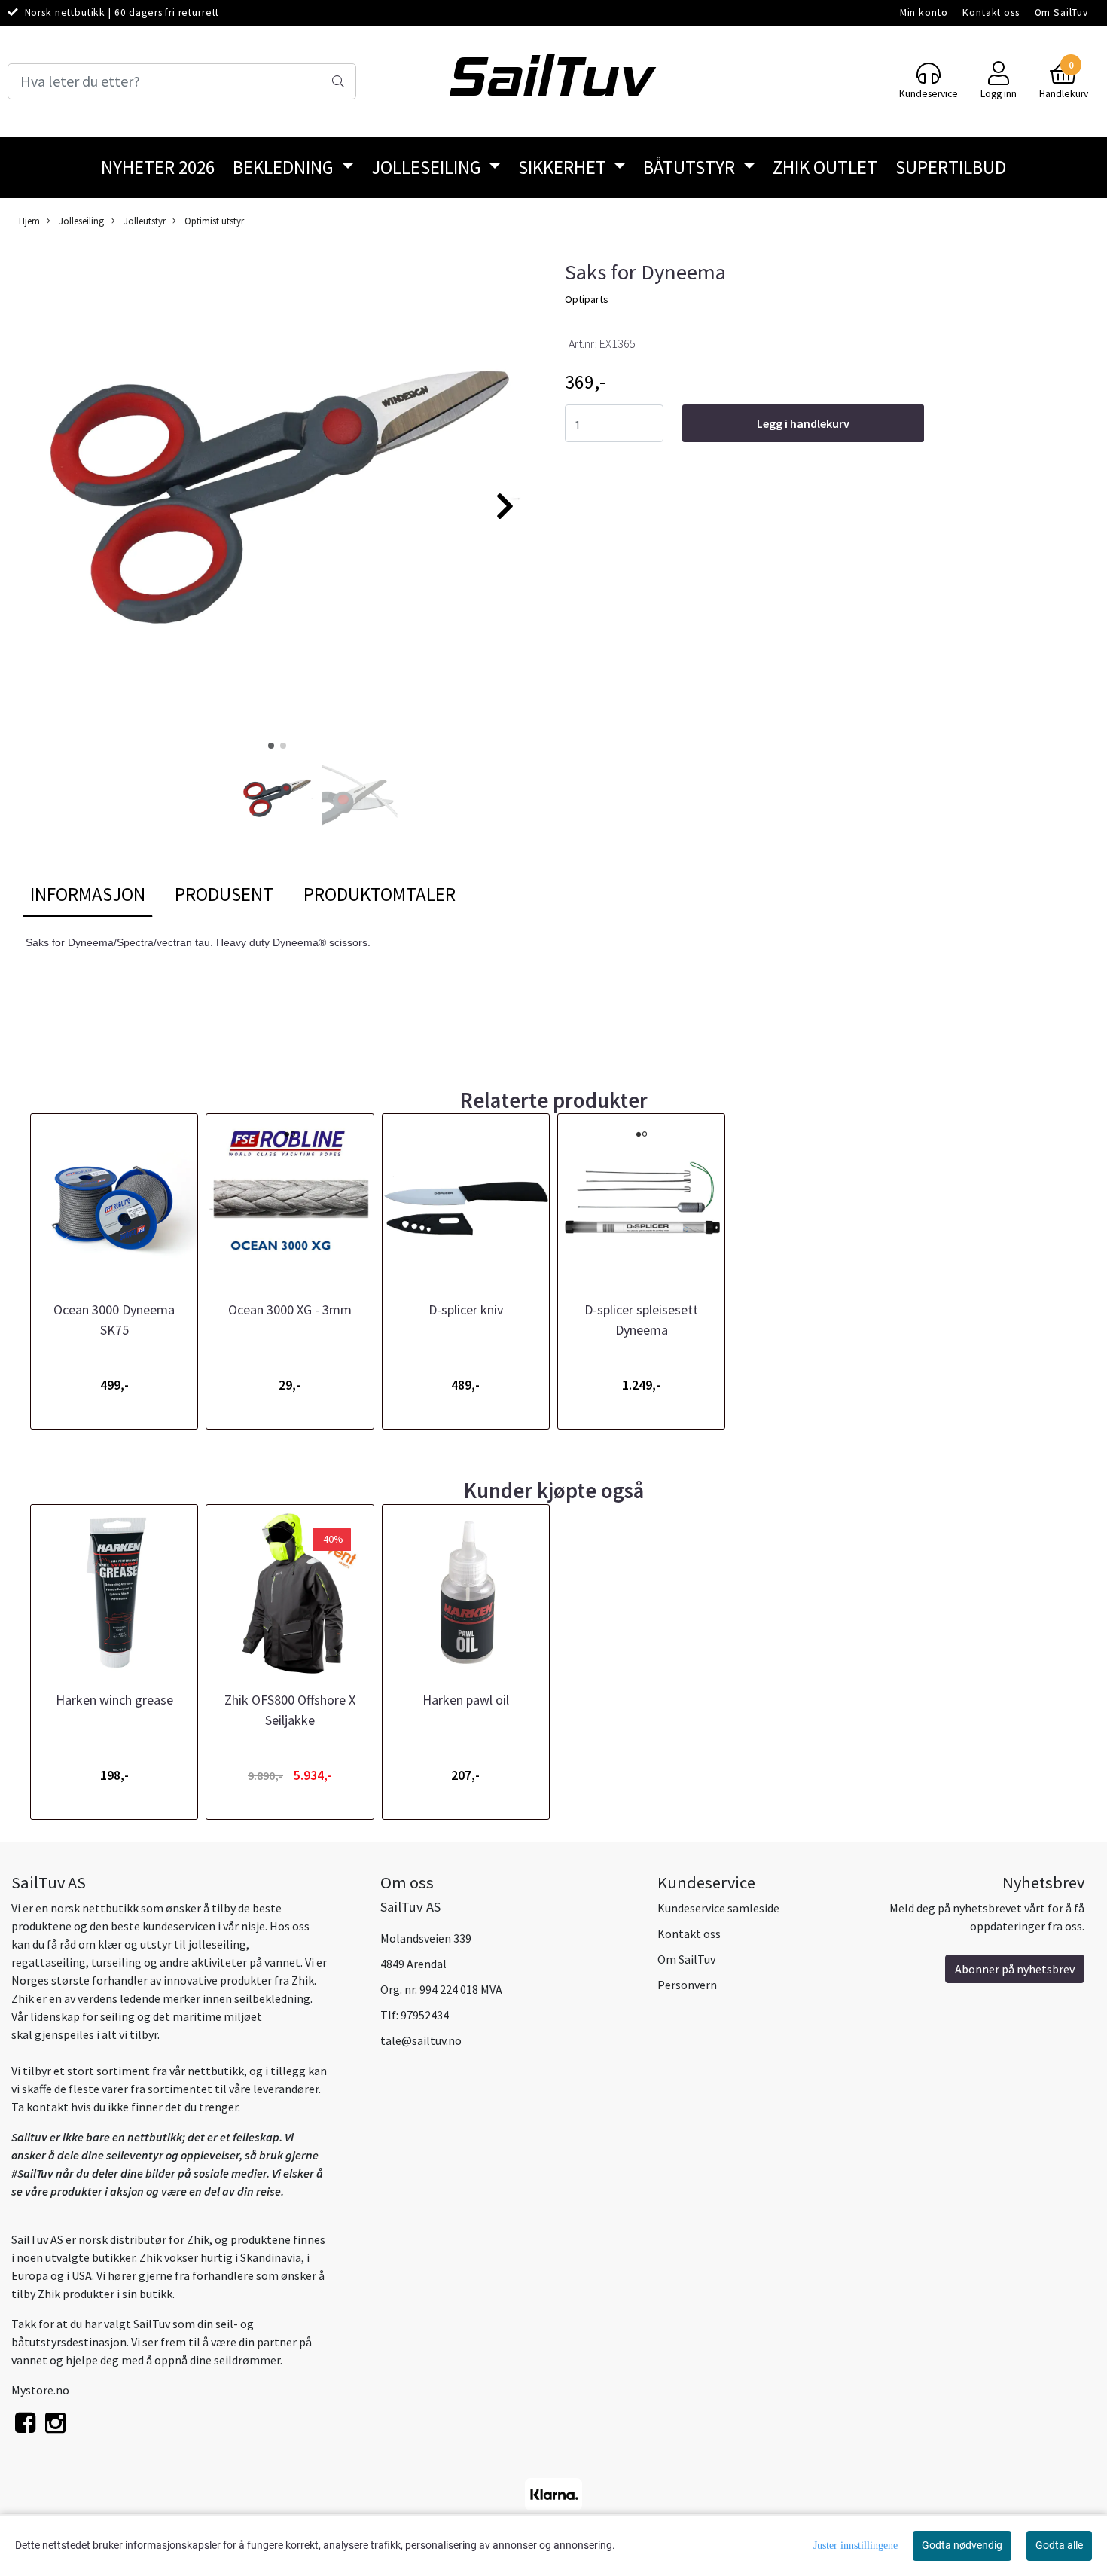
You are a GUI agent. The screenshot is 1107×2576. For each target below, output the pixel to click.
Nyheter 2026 (158, 167)
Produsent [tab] (224, 894)
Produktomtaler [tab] (380, 894)
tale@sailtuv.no (421, 2040)
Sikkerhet (564, 167)
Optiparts (587, 299)
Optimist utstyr (213, 221)
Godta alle (1059, 2545)
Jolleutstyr (143, 221)
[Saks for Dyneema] (277, 499)
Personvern (687, 1985)
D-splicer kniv (466, 1309)
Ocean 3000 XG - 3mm (290, 1309)
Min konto (924, 12)
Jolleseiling (428, 167)
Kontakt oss (991, 12)
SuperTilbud (951, 167)
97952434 (425, 2015)
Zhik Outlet (825, 167)
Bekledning (285, 167)
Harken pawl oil (466, 1700)
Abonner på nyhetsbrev (1015, 1969)
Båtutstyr (691, 167)
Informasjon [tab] (88, 894)
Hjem (29, 221)
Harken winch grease (114, 1700)
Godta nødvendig (962, 2545)
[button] (271, 746)
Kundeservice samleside (718, 1908)
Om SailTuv (1062, 12)
